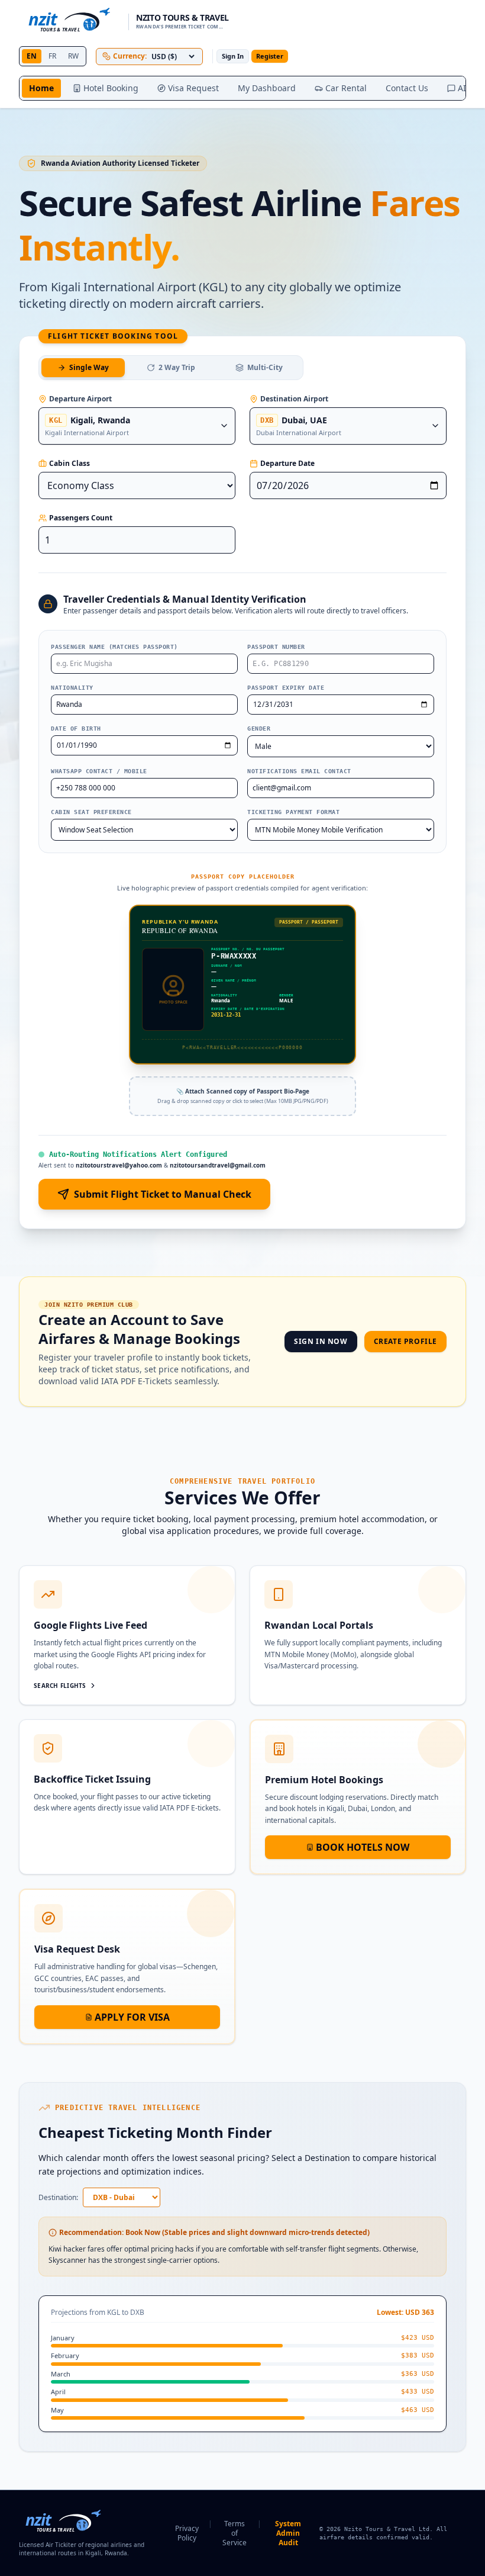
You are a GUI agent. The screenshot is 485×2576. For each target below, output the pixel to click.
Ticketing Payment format (293, 812)
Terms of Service (235, 2533)
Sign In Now (321, 1341)
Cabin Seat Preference (91, 812)
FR (52, 56)
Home (41, 88)
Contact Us (407, 88)
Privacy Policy (187, 2533)
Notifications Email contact (299, 771)
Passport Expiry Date (286, 688)
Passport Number (276, 647)
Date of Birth (76, 729)
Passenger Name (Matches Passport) (114, 647)
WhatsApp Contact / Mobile (99, 771)
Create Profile (405, 1341)
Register (270, 56)
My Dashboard (267, 88)
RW (73, 56)
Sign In (233, 56)
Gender (259, 729)
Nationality (72, 688)
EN (32, 56)
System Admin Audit (288, 2533)
